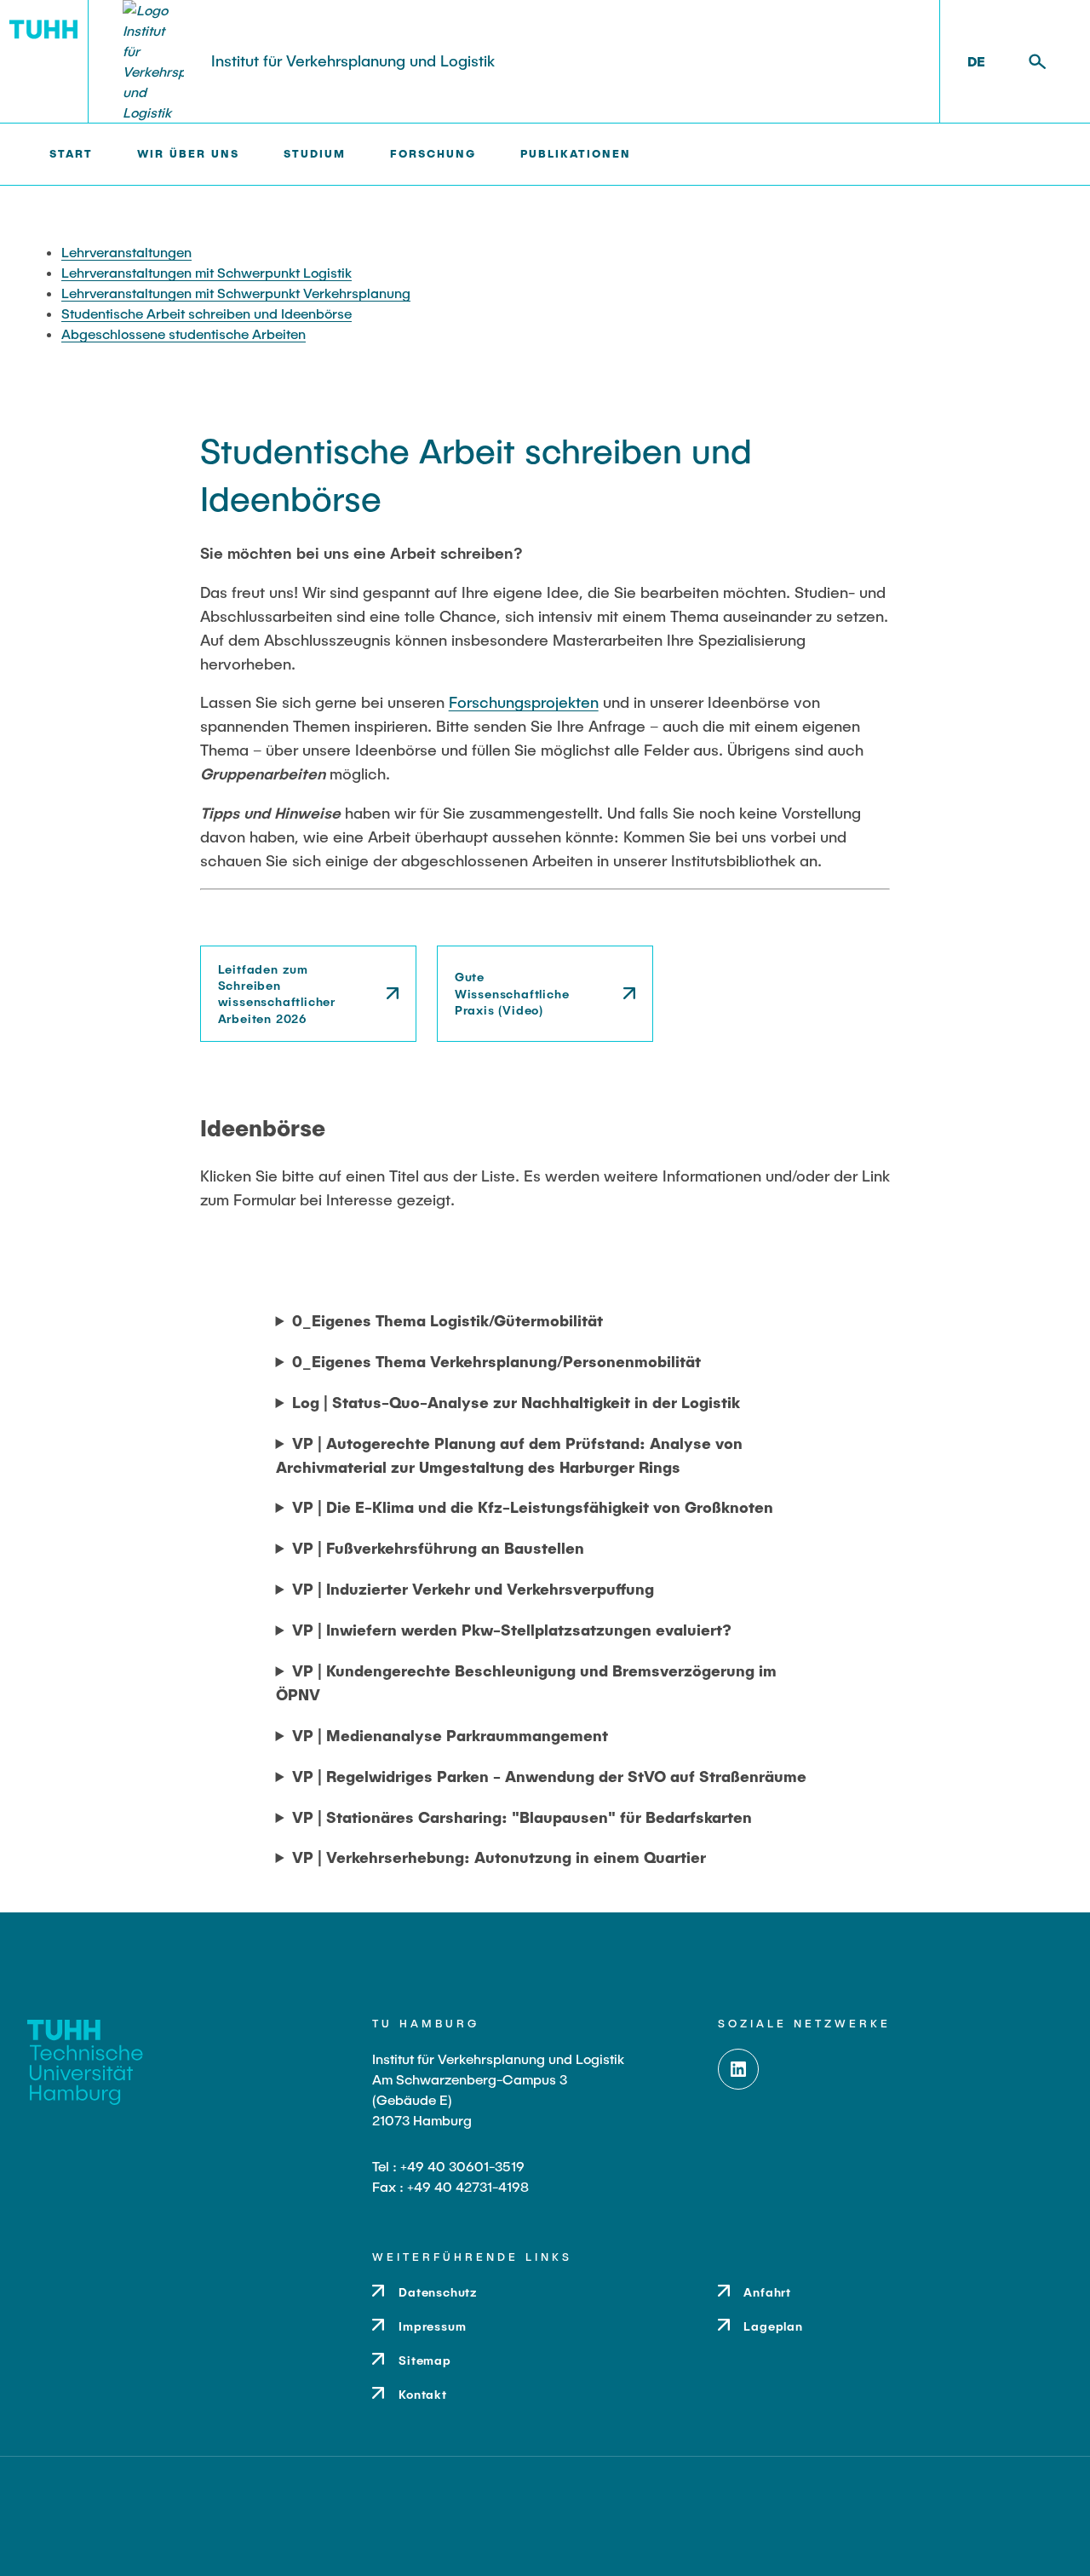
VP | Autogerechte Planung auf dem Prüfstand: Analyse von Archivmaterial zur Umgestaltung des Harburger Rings (509, 1455)
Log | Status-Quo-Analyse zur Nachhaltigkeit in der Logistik (516, 1402)
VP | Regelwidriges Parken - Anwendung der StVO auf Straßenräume (549, 1776)
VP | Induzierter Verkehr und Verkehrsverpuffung (473, 1589)
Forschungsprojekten (524, 702)
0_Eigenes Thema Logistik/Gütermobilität (447, 1320)
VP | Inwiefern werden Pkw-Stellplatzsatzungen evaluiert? (512, 1630)
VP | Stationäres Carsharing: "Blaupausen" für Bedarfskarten (522, 1817)
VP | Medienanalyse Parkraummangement (450, 1735)
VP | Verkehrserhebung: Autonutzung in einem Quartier (499, 1857)
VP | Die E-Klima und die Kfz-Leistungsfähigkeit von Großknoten (533, 1507)
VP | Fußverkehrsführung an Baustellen (438, 1548)
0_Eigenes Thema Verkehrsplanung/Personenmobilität (496, 1361)
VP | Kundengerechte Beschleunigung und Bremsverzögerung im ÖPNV (526, 1682)
